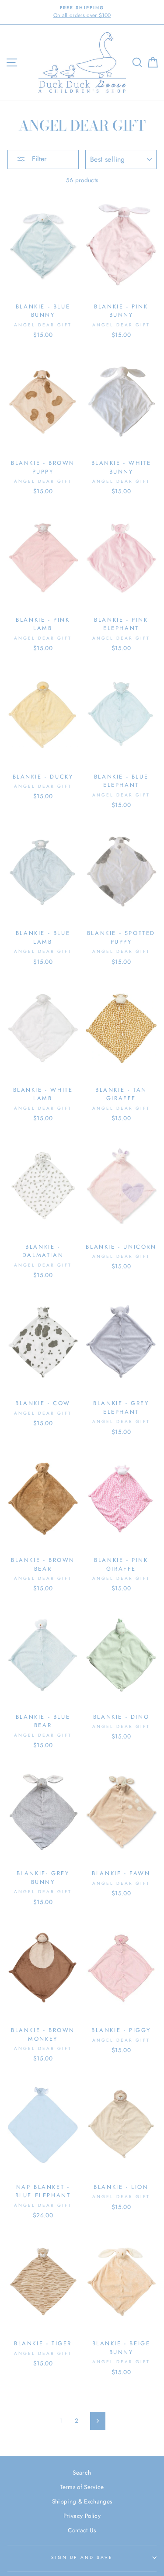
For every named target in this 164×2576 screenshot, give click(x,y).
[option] (82, 12)
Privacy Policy (82, 2516)
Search (82, 2472)
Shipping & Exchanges (82, 2501)
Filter (38, 159)
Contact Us (82, 2530)
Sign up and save (82, 2557)
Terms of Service (82, 2487)
